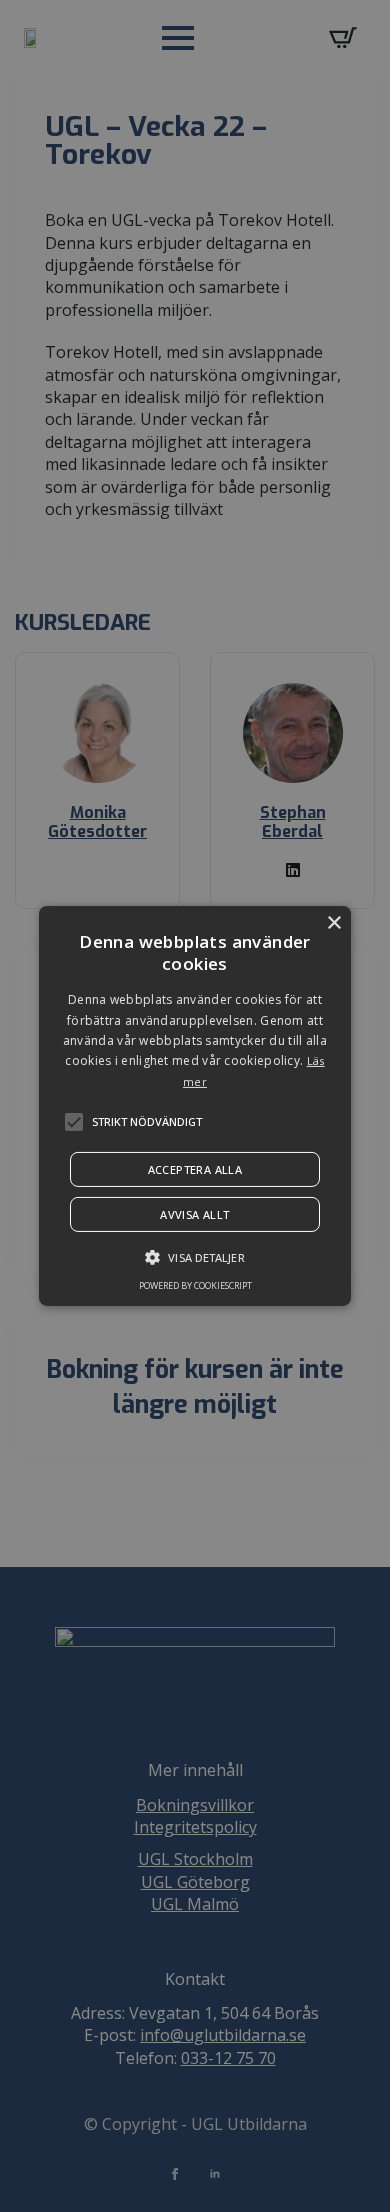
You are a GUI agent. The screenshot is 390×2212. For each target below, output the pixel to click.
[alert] (195, 1106)
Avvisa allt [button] (194, 1214)
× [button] (333, 923)
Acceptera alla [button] (195, 1169)
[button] (74, 1122)
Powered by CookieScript (195, 1285)
